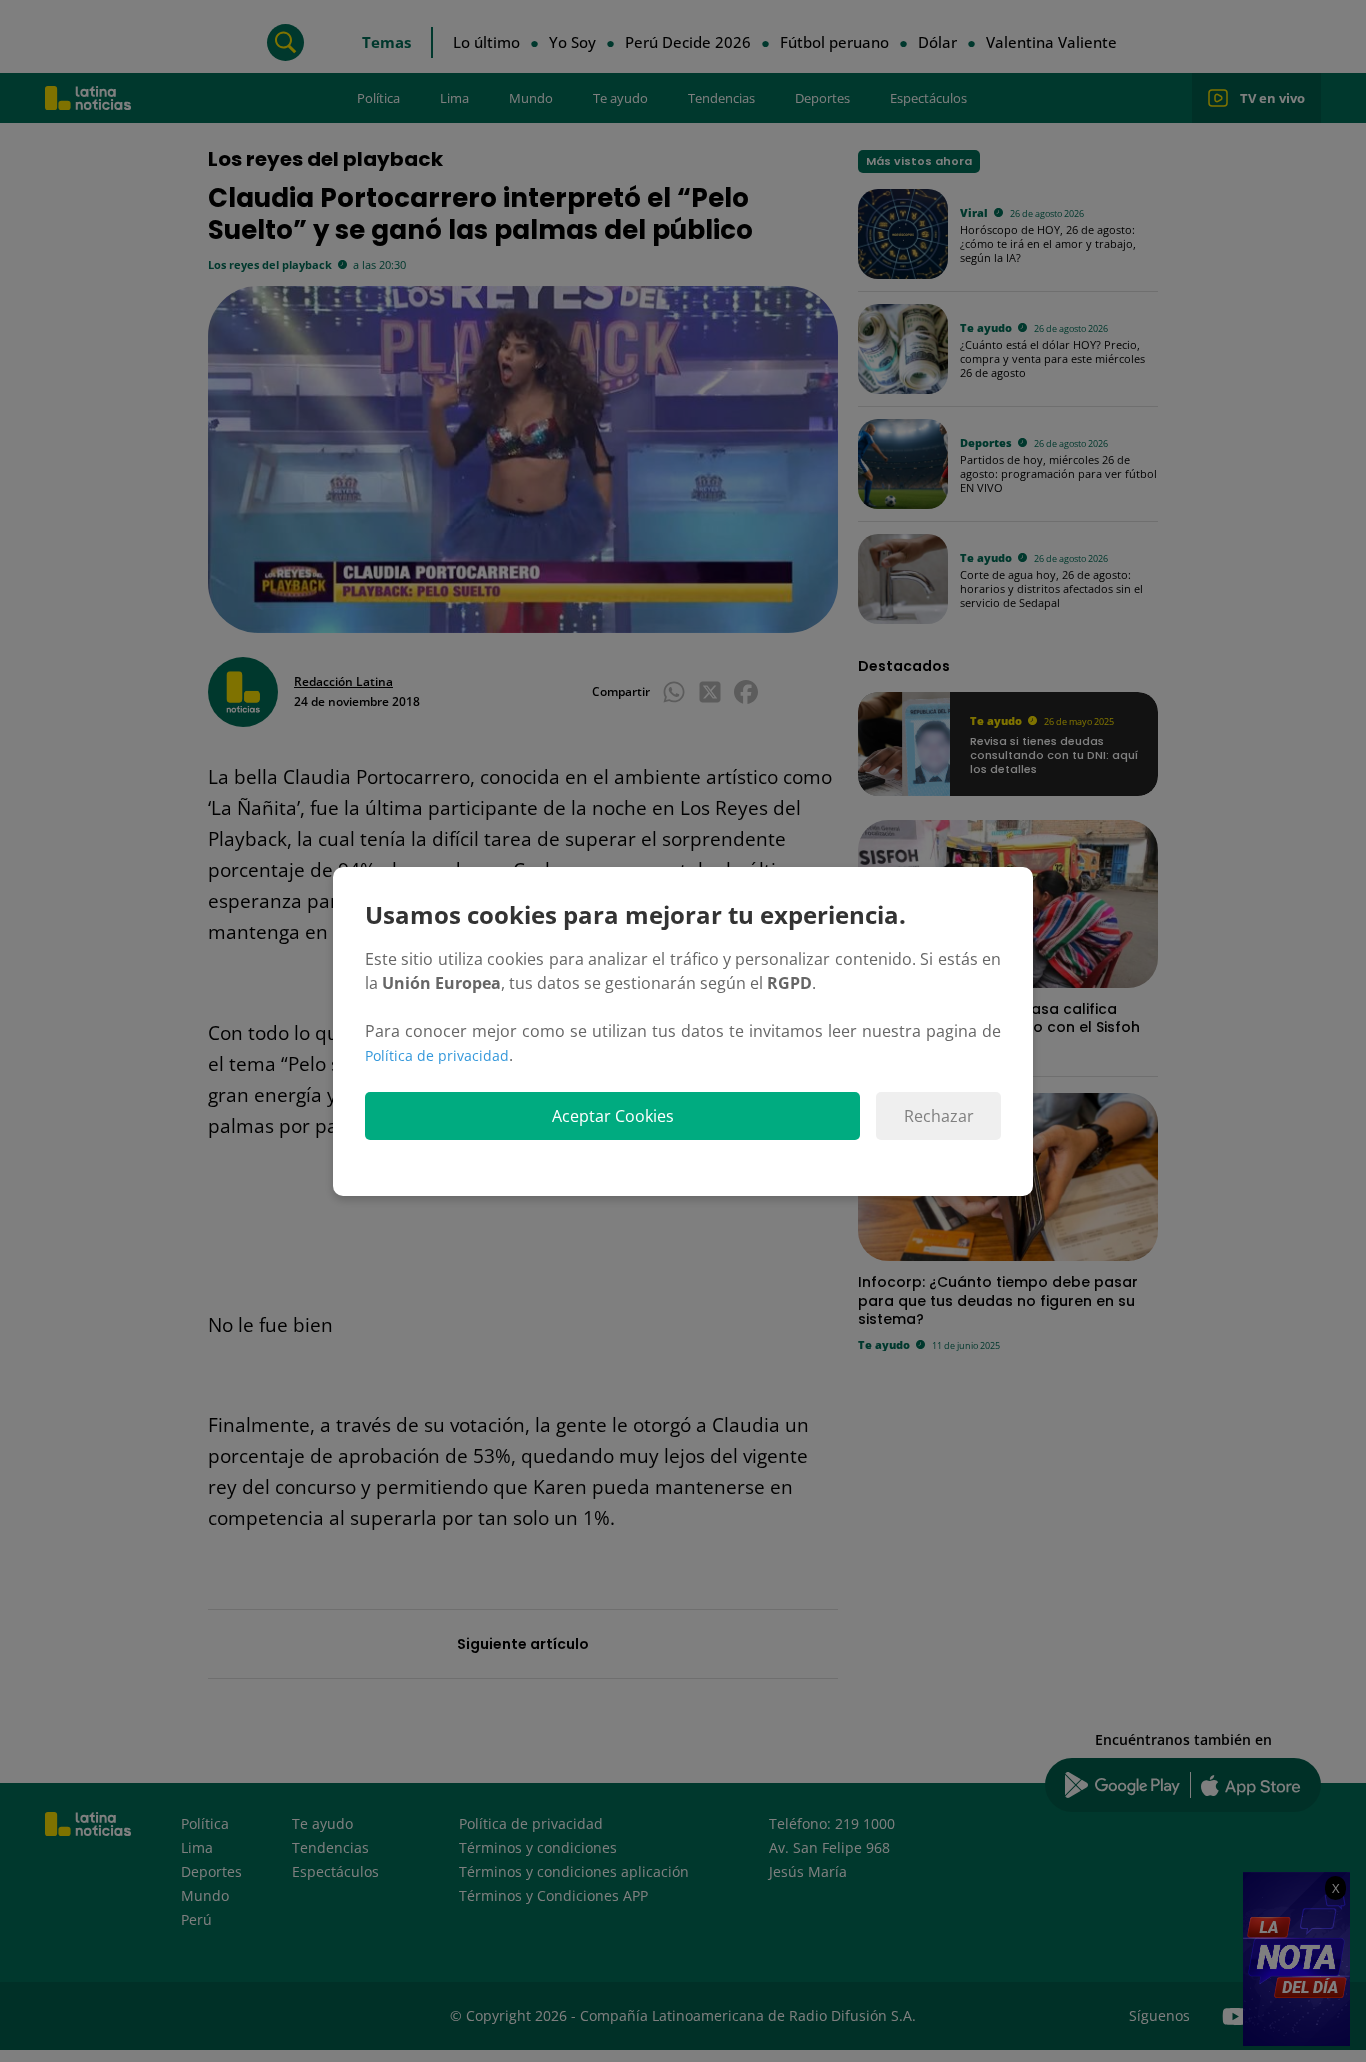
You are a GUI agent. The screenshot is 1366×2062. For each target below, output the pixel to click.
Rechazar (939, 1116)
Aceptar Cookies (613, 1116)
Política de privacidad (437, 1055)
